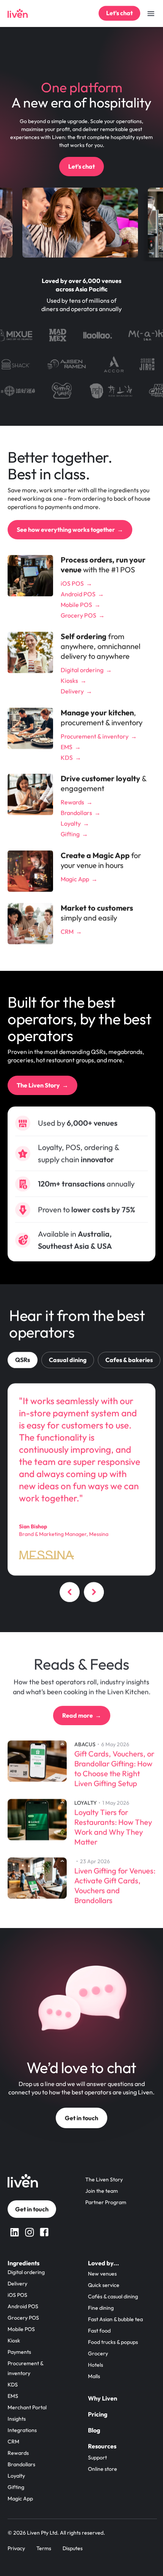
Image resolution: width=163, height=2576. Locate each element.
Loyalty (16, 2476)
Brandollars (21, 2464)
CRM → (71, 931)
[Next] (94, 1594)
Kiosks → (74, 681)
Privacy (16, 2548)
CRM (13, 2442)
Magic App (20, 2499)
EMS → (71, 747)
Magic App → (79, 879)
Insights (17, 2419)
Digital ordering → (86, 670)
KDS (13, 2385)
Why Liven (103, 2398)
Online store (103, 2469)
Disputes (73, 2548)
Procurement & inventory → (99, 736)
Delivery (17, 2284)
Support (97, 2457)
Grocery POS (23, 2318)
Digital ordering (26, 2272)
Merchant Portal (27, 2407)
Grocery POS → (83, 615)
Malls (94, 2376)
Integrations (22, 2430)
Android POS (23, 2306)
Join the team (102, 2191)
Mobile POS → (81, 605)
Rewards (18, 2453)
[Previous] (69, 1594)
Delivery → (76, 691)
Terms (44, 2548)
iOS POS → (76, 583)
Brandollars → (81, 813)
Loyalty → (75, 823)
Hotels (96, 2365)
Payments (19, 2352)
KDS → (71, 757)
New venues (102, 2274)
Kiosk (14, 2341)
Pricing (98, 2414)
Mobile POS (21, 2329)
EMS (13, 2396)
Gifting (16, 2487)
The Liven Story (104, 2179)
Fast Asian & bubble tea (115, 2319)
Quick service (104, 2285)
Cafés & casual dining (113, 2296)
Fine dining (101, 2308)
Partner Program (106, 2202)
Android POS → (82, 594)
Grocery (98, 2353)
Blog (94, 2430)
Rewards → (77, 802)
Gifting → (74, 834)
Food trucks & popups (113, 2342)
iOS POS (17, 2295)
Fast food (99, 2331)
